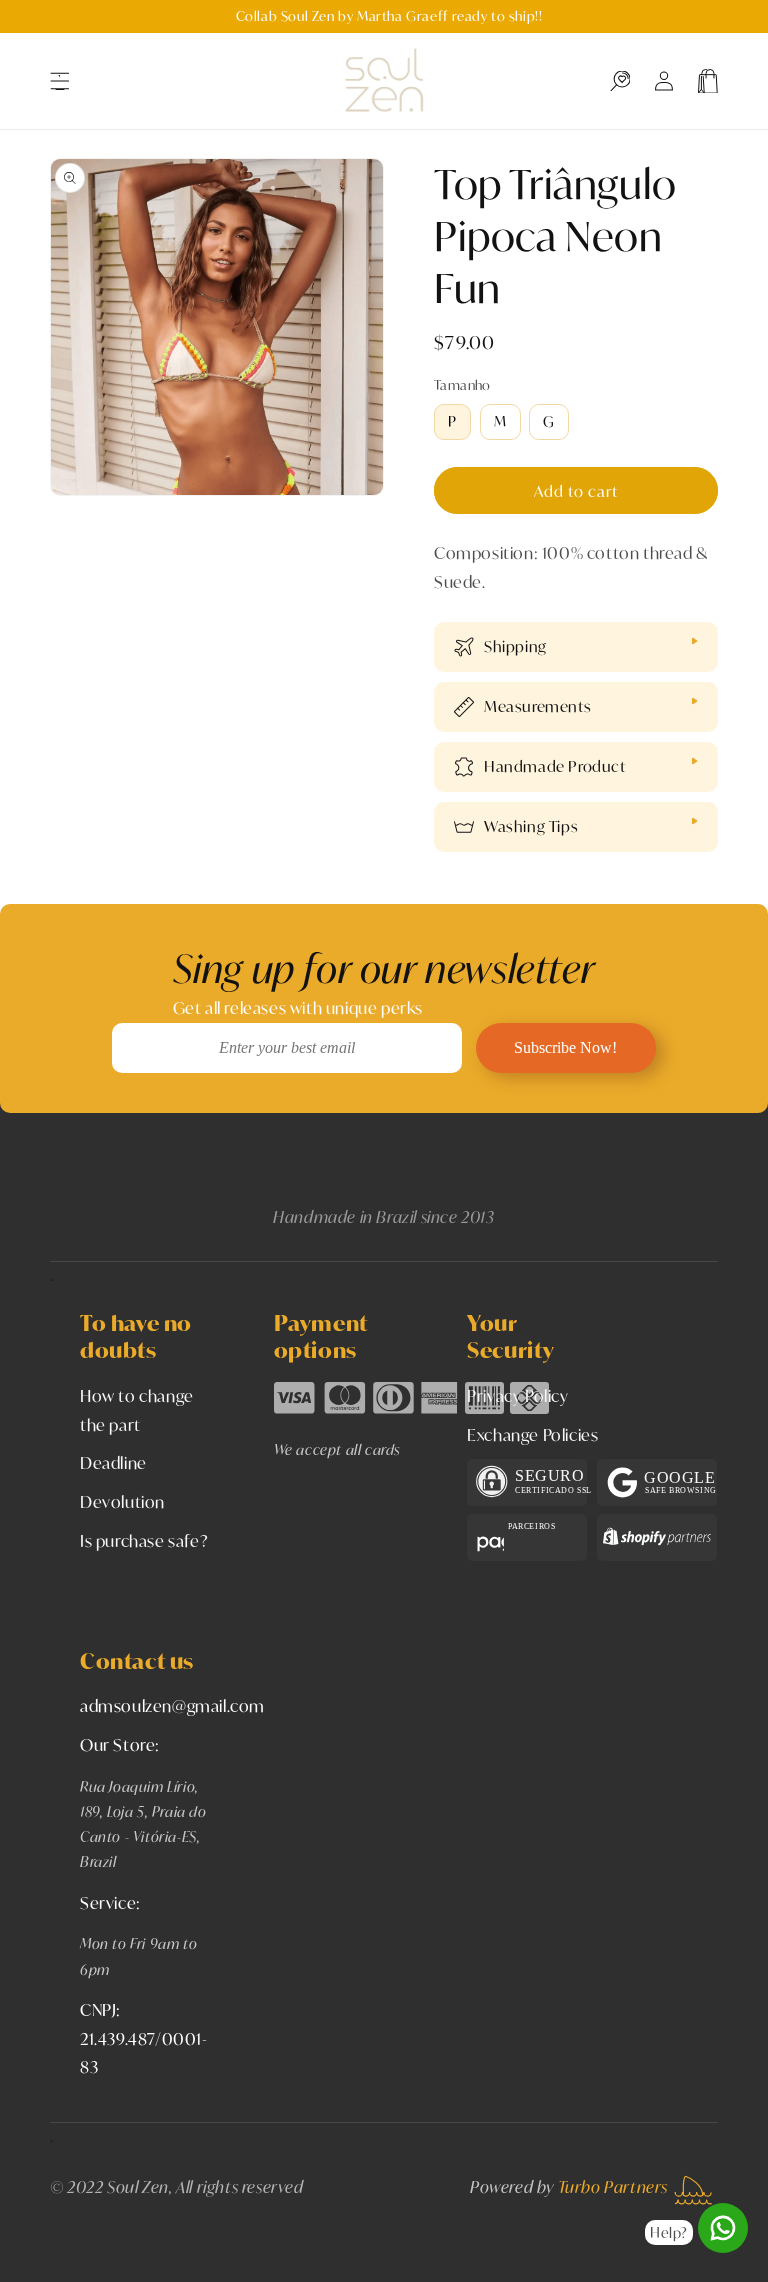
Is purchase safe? (144, 1540)
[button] (60, 81)
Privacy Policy (517, 1395)
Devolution (122, 1501)
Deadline (113, 1462)
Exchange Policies (532, 1434)
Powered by (569, 2186)
